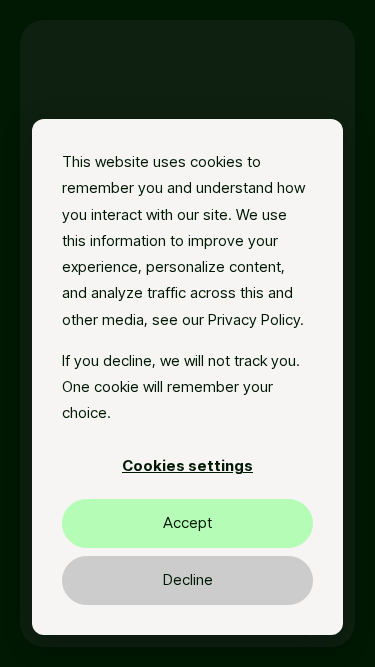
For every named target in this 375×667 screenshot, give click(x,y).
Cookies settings (187, 465)
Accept (187, 522)
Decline (188, 579)
